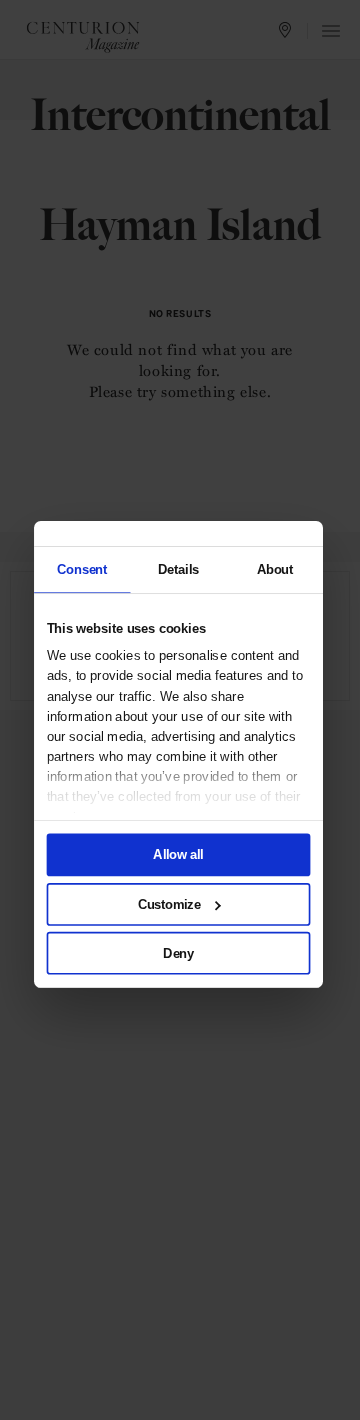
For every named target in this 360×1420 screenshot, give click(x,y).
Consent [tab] (82, 569)
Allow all (179, 855)
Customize (169, 904)
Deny (179, 953)
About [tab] (275, 569)
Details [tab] (178, 569)
